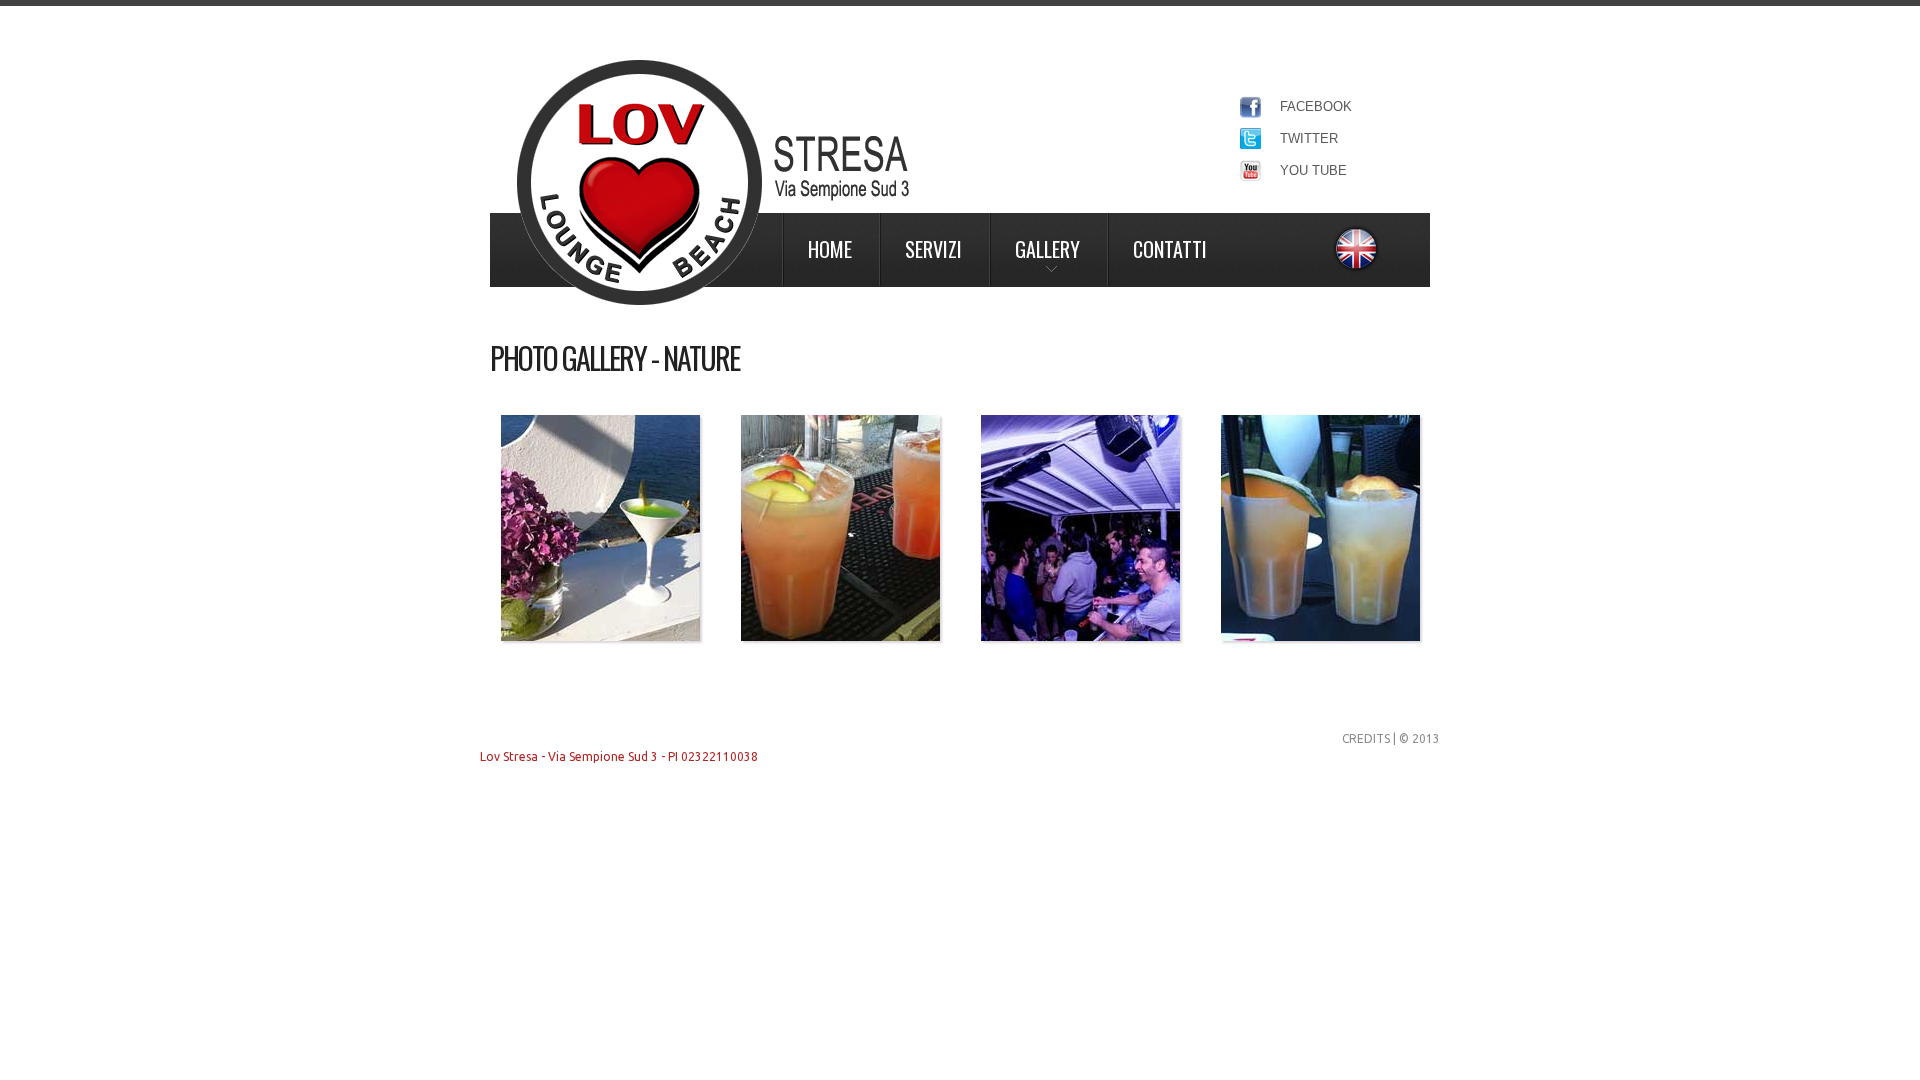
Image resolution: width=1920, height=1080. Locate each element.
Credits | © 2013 (1391, 738)
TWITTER (1309, 138)
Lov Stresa (713, 182)
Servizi (933, 249)
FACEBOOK (1316, 106)
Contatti (1170, 249)
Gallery (1047, 249)
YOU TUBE (1313, 170)
